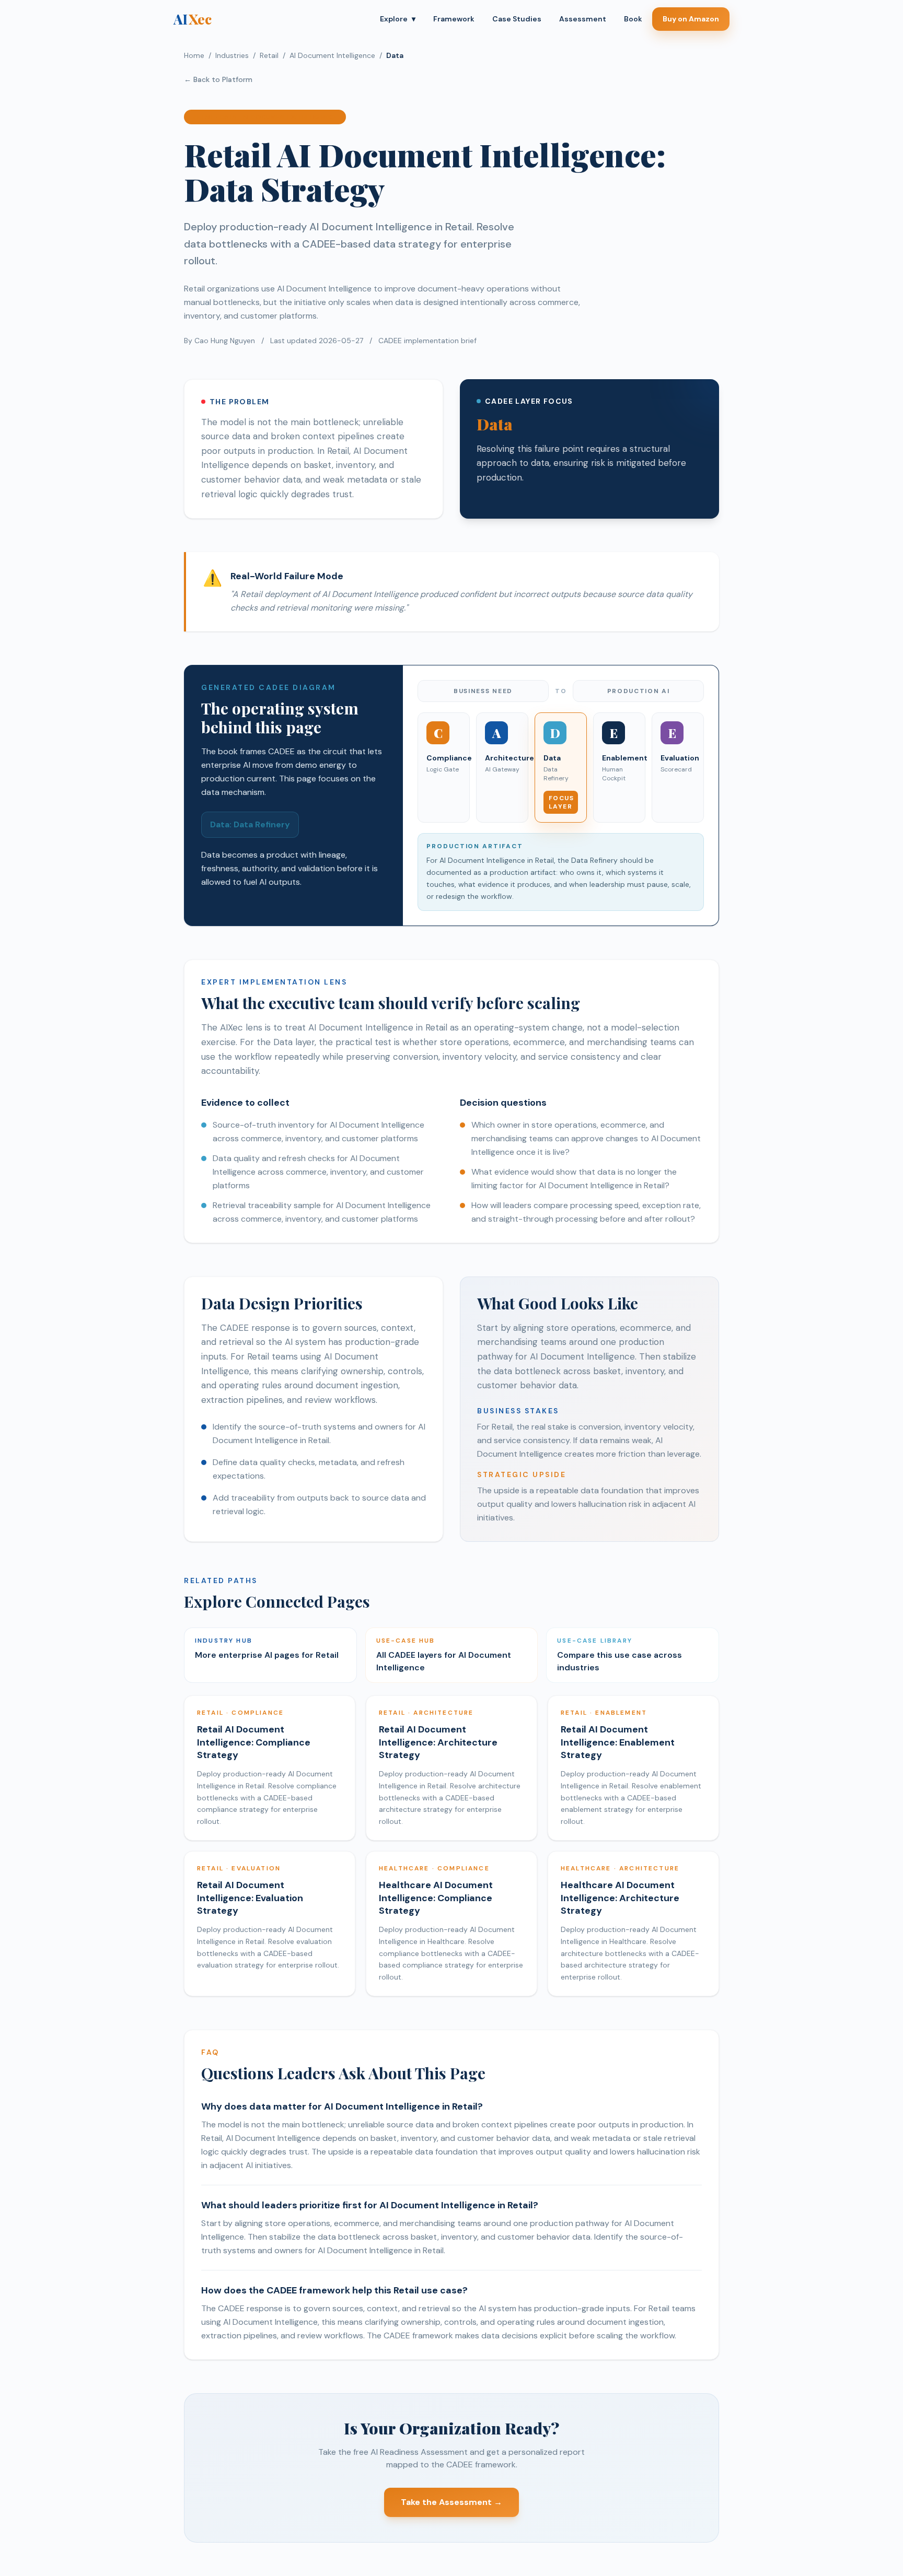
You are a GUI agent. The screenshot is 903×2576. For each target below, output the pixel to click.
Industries (232, 55)
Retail (269, 55)
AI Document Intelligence (332, 55)
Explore (398, 19)
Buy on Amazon (691, 19)
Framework (454, 19)
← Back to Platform (218, 79)
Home (194, 55)
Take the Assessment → (451, 2502)
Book (633, 19)
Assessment (583, 19)
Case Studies (517, 19)
